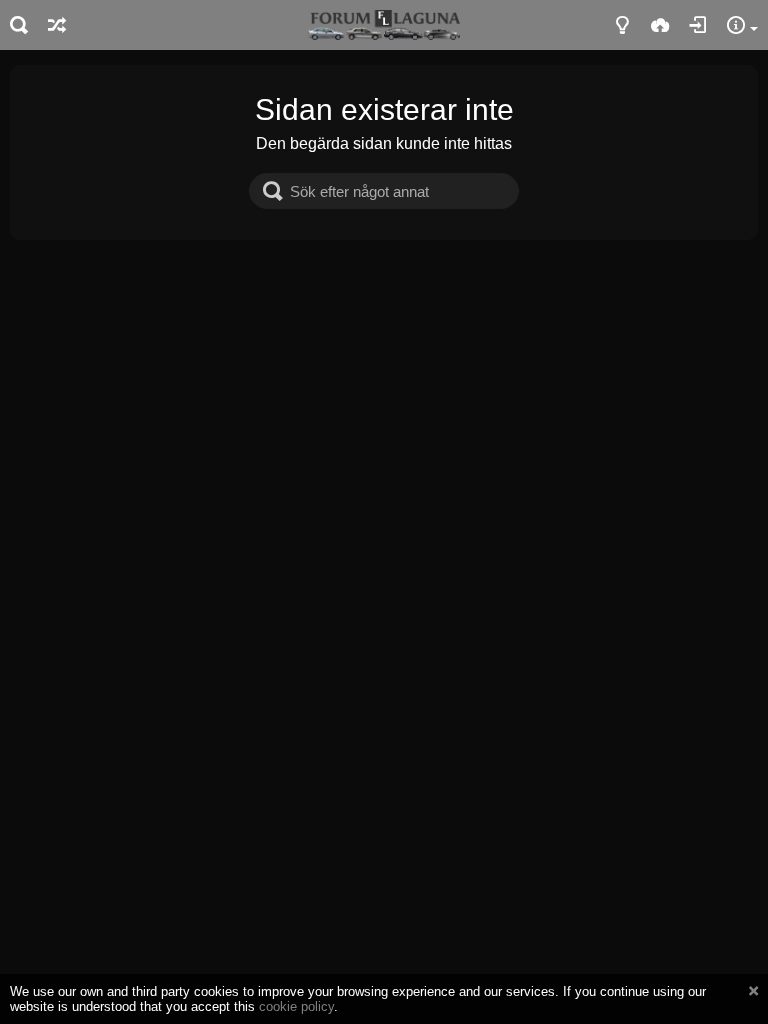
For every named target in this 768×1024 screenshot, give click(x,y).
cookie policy (296, 1006)
